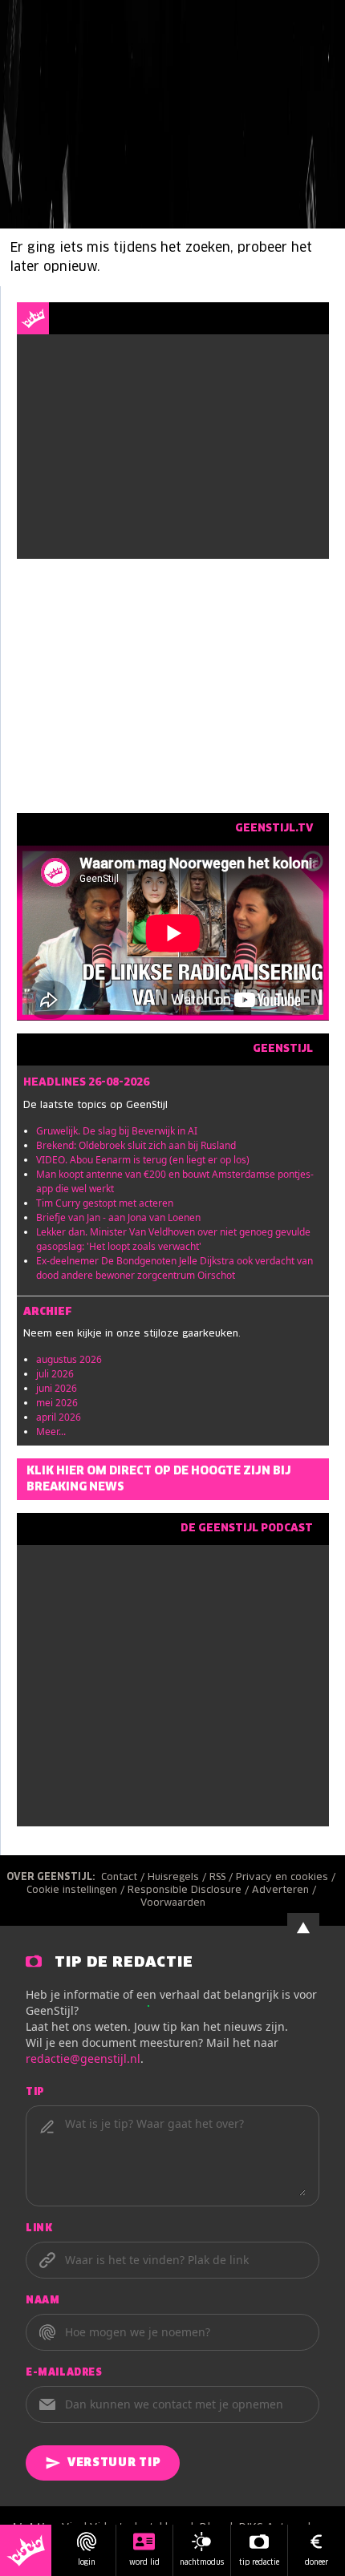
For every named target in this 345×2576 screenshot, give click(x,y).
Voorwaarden (173, 1903)
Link (39, 2229)
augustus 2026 (69, 1359)
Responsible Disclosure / (190, 1891)
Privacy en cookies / (287, 1878)
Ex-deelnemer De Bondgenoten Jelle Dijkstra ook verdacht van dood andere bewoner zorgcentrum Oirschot (175, 1268)
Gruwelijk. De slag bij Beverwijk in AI (117, 1131)
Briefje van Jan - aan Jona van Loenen (118, 1217)
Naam (43, 2301)
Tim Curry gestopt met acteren (105, 1203)
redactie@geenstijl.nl (83, 2058)
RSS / (223, 1878)
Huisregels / (179, 1878)
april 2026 (59, 1417)
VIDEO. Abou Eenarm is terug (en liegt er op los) (143, 1160)
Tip (35, 2093)
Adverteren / (286, 1891)
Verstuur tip (114, 2463)
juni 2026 (57, 1388)
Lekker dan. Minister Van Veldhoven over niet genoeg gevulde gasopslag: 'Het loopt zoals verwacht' (173, 1239)
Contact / (124, 1878)
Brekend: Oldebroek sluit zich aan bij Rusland (136, 1145)
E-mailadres (64, 2373)
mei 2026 (57, 1403)
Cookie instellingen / (77, 1891)
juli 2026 (55, 1374)
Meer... (51, 1432)
